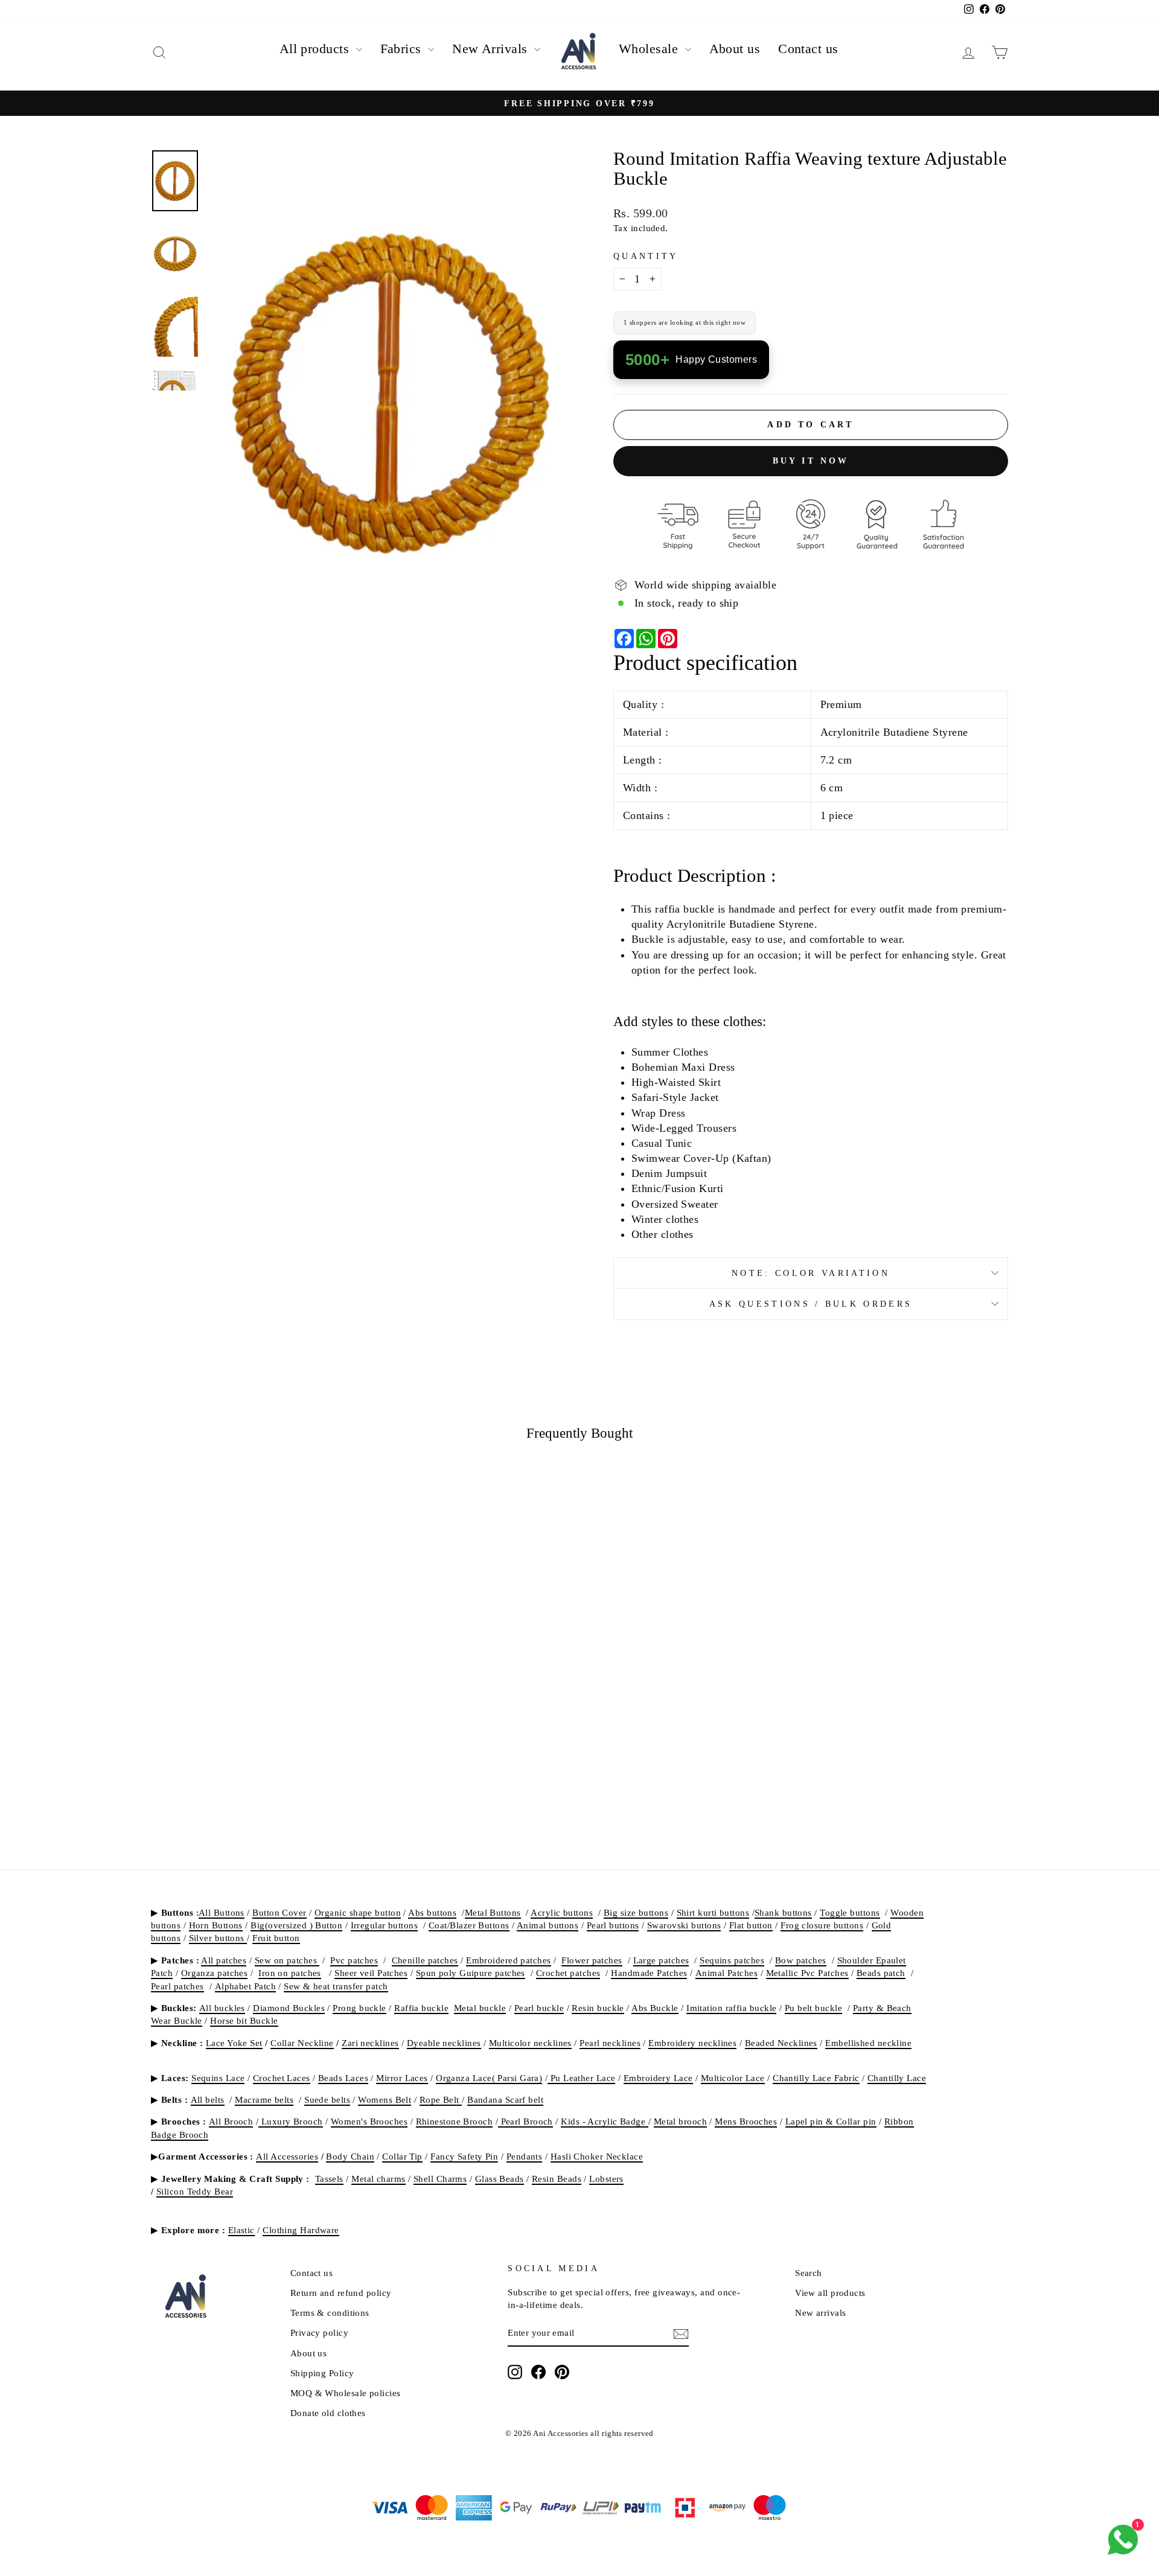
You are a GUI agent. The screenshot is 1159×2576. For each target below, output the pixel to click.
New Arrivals (492, 49)
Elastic (241, 2230)
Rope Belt (441, 2099)
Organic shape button (358, 1912)
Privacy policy (319, 2332)
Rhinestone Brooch (455, 2121)
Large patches (661, 1960)
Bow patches (801, 1960)
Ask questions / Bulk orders (811, 1304)
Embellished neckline (868, 2043)
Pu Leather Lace (581, 2078)
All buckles (222, 2008)
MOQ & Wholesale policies (346, 2393)
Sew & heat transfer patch (336, 1986)
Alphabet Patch (245, 1986)
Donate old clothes (328, 2413)
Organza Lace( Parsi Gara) (489, 2078)
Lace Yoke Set (234, 2043)
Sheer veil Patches (371, 1973)
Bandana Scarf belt (505, 2099)
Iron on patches (290, 1973)
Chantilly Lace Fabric (816, 2078)
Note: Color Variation (811, 1273)
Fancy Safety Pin (464, 2156)
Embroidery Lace (658, 2078)
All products (316, 49)
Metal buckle (480, 2008)
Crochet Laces (282, 2078)
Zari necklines (370, 2043)
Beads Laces (343, 2078)
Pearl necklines (610, 2043)
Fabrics (403, 49)
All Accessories (287, 2156)
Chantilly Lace (897, 2078)
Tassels (329, 2179)
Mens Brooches (746, 2121)
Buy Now (253, 1729)
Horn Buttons (216, 1925)
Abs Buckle (655, 2008)
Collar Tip (402, 2156)
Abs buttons (432, 1912)
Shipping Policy (322, 2373)
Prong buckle (359, 2008)
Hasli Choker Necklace (597, 2156)
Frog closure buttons (822, 1925)
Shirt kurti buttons (713, 1912)
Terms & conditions (330, 2313)
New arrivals (820, 2313)
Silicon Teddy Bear (195, 2191)
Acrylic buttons (562, 1912)
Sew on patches (287, 1960)
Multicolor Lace (733, 2078)
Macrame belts (264, 2099)
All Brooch (231, 2121)
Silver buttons (218, 1938)
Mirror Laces (402, 2078)
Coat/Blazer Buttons (469, 1925)
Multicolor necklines (530, 2043)
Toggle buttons (850, 1912)
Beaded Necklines (781, 2043)
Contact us (808, 49)
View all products (830, 2293)
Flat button (751, 1925)
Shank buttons (783, 1912)
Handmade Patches (649, 1973)
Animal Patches (726, 1973)
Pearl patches (177, 1986)
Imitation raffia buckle (731, 2008)
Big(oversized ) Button (296, 1925)
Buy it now (811, 461)
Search (809, 2273)
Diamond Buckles (289, 2008)
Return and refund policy (341, 2293)
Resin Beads (557, 2179)
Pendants (525, 2156)
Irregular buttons (385, 1925)
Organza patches (215, 1973)
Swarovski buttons (684, 1925)
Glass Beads (500, 2179)
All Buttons (222, 1912)
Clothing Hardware (301, 2230)
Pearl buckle (539, 2008)
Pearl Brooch (525, 2121)
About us (735, 49)
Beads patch (881, 1973)
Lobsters (606, 2179)
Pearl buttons (613, 1925)
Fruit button (276, 1938)
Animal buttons (548, 1925)
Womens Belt (385, 2099)
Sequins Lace (218, 2078)
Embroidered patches (509, 1960)
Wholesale (650, 49)
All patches (224, 1960)
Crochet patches (568, 1973)
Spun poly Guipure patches (471, 1973)
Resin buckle (598, 2008)
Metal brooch (680, 2121)
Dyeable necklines (444, 2043)
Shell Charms (440, 2179)
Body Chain (350, 2156)
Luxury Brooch (290, 2121)
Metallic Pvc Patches (807, 1973)
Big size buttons (636, 1912)
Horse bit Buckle (244, 2020)
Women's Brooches (369, 2121)
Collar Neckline (302, 2043)
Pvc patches (354, 1960)
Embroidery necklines (692, 2043)
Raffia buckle (421, 2008)
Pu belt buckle (813, 2008)
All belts (208, 2099)
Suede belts (327, 2099)
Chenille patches (425, 1960)
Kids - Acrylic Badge (604, 2121)
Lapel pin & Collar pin (831, 2121)
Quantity (646, 256)
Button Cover (279, 1912)
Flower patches (592, 1960)
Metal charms (378, 2179)
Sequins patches (732, 1960)
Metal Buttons (493, 1912)
